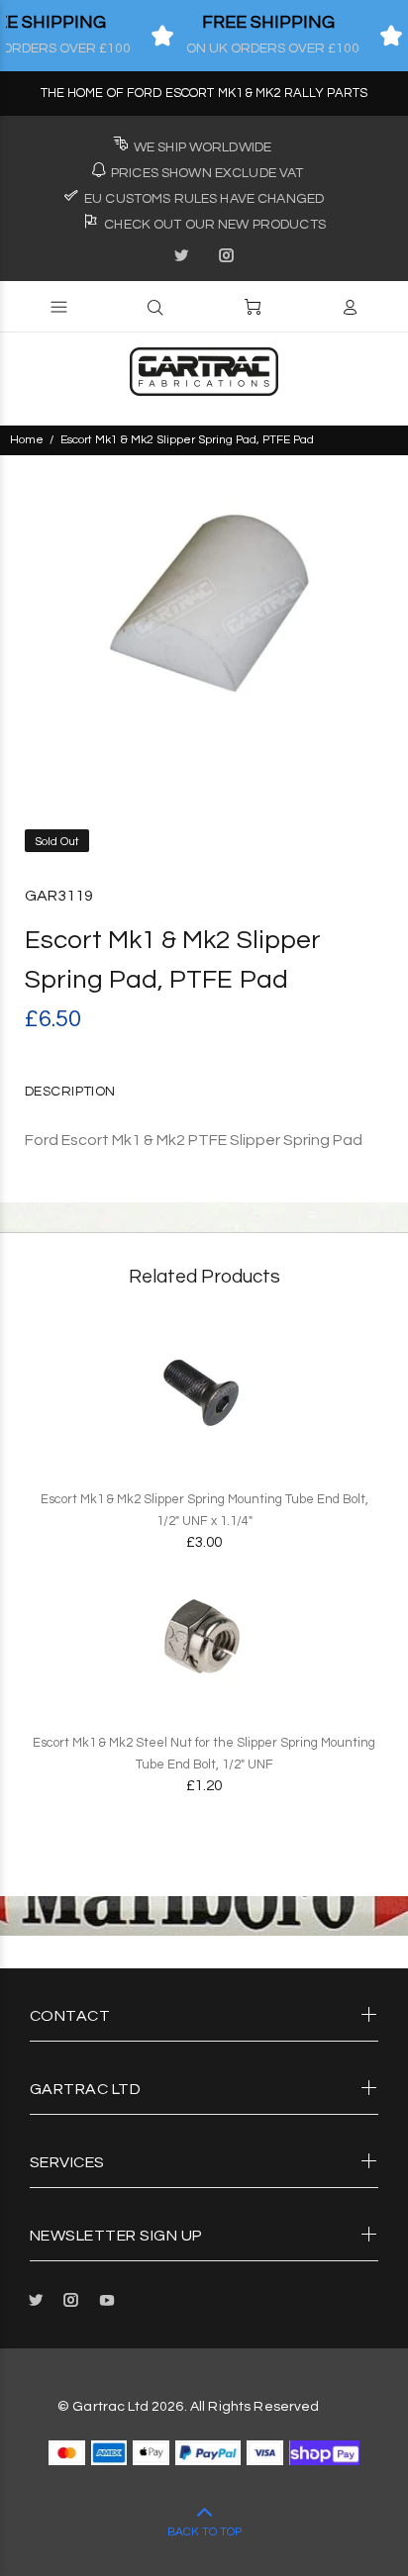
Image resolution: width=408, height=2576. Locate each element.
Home (27, 440)
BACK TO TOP (204, 2532)
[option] (204, 608)
